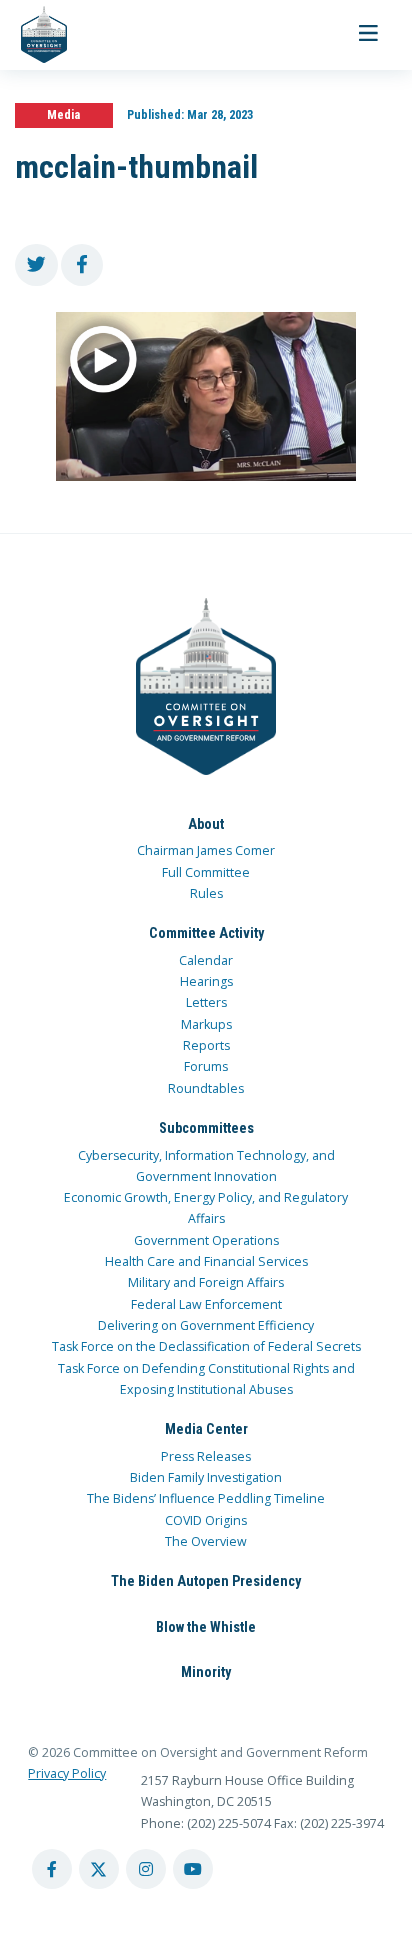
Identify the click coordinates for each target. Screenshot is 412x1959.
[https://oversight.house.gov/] (33, 35)
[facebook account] (52, 1869)
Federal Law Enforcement (206, 1304)
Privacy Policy (67, 1773)
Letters (206, 1002)
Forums (206, 1066)
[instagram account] (146, 1869)
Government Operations (206, 1240)
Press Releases (206, 1456)
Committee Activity (206, 933)
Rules (206, 893)
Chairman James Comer (206, 850)
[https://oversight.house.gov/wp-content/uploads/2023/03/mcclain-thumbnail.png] (206, 396)
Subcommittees (206, 1128)
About (206, 824)
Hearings (206, 981)
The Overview (206, 1541)
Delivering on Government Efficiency (206, 1325)
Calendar (206, 960)
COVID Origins (206, 1520)
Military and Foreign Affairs (206, 1282)
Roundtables (206, 1088)
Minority (206, 1672)
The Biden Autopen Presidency (206, 1581)
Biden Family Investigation (206, 1477)
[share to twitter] (36, 265)
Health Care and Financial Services (206, 1261)
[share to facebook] (82, 265)
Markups (206, 1024)
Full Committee (206, 872)
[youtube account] (193, 1869)
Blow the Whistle (206, 1627)
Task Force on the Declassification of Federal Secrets (206, 1346)
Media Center (206, 1429)
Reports (206, 1045)
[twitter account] (99, 1869)
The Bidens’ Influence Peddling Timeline (206, 1498)
